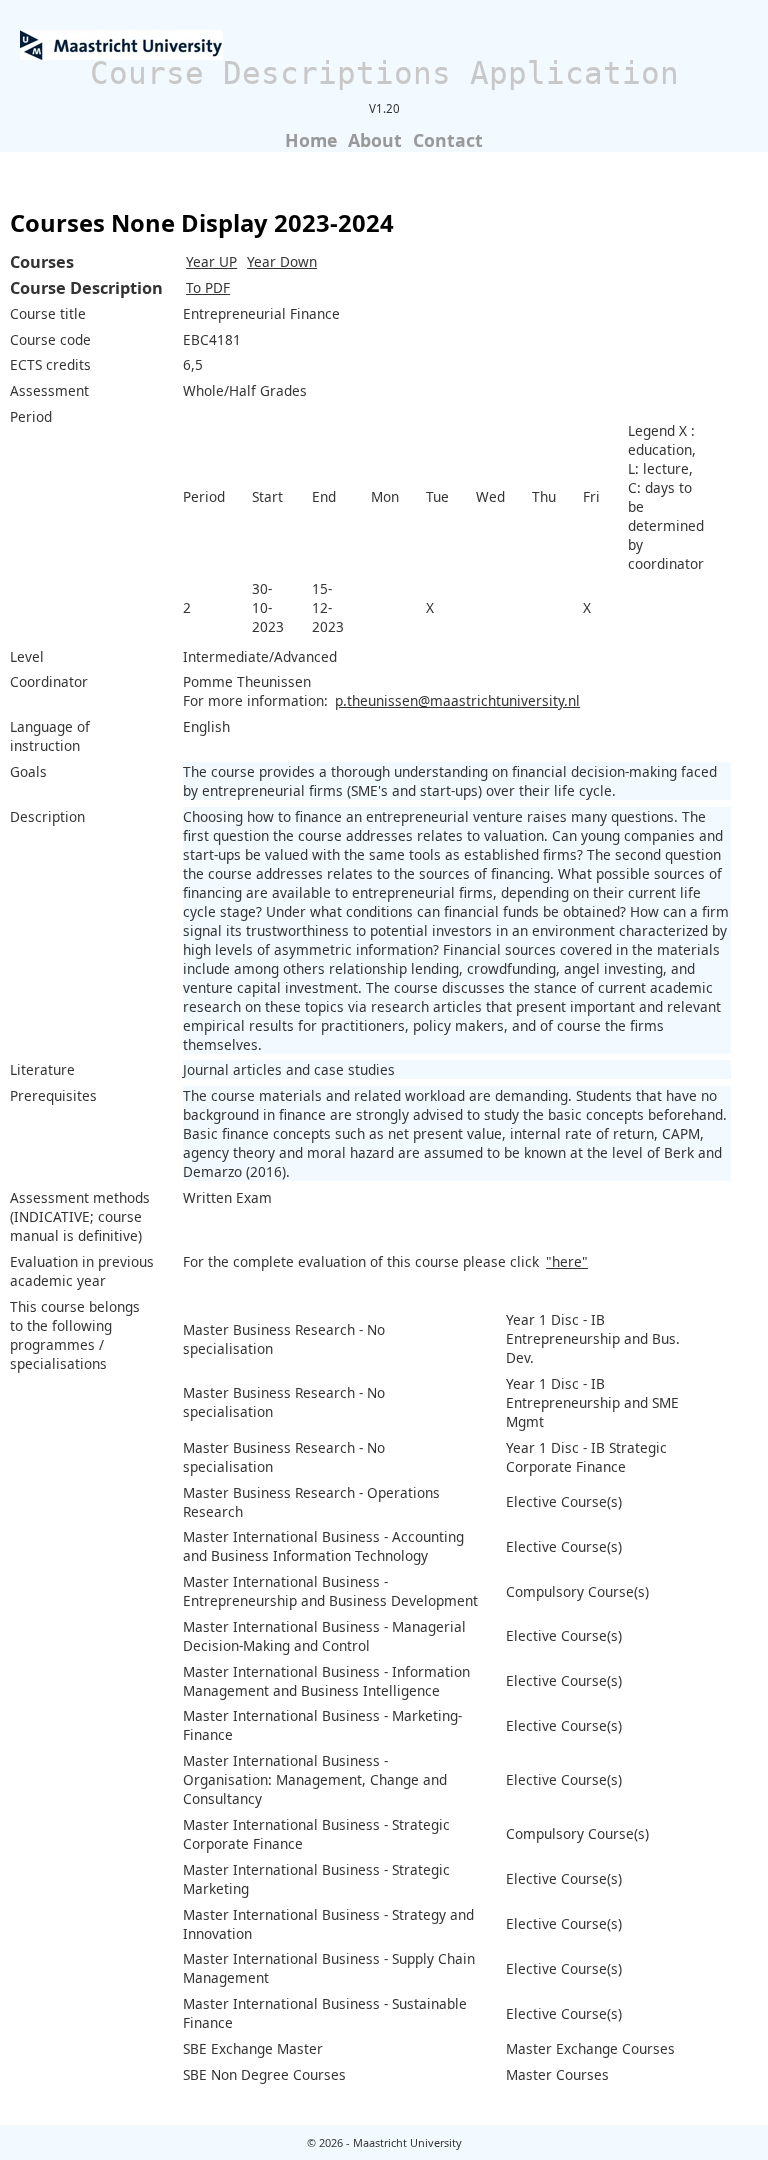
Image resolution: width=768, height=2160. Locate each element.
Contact (448, 140)
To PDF (208, 287)
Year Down (282, 261)
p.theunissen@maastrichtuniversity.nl (457, 700)
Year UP (211, 261)
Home (311, 140)
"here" (567, 1261)
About (375, 140)
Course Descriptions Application (384, 73)
